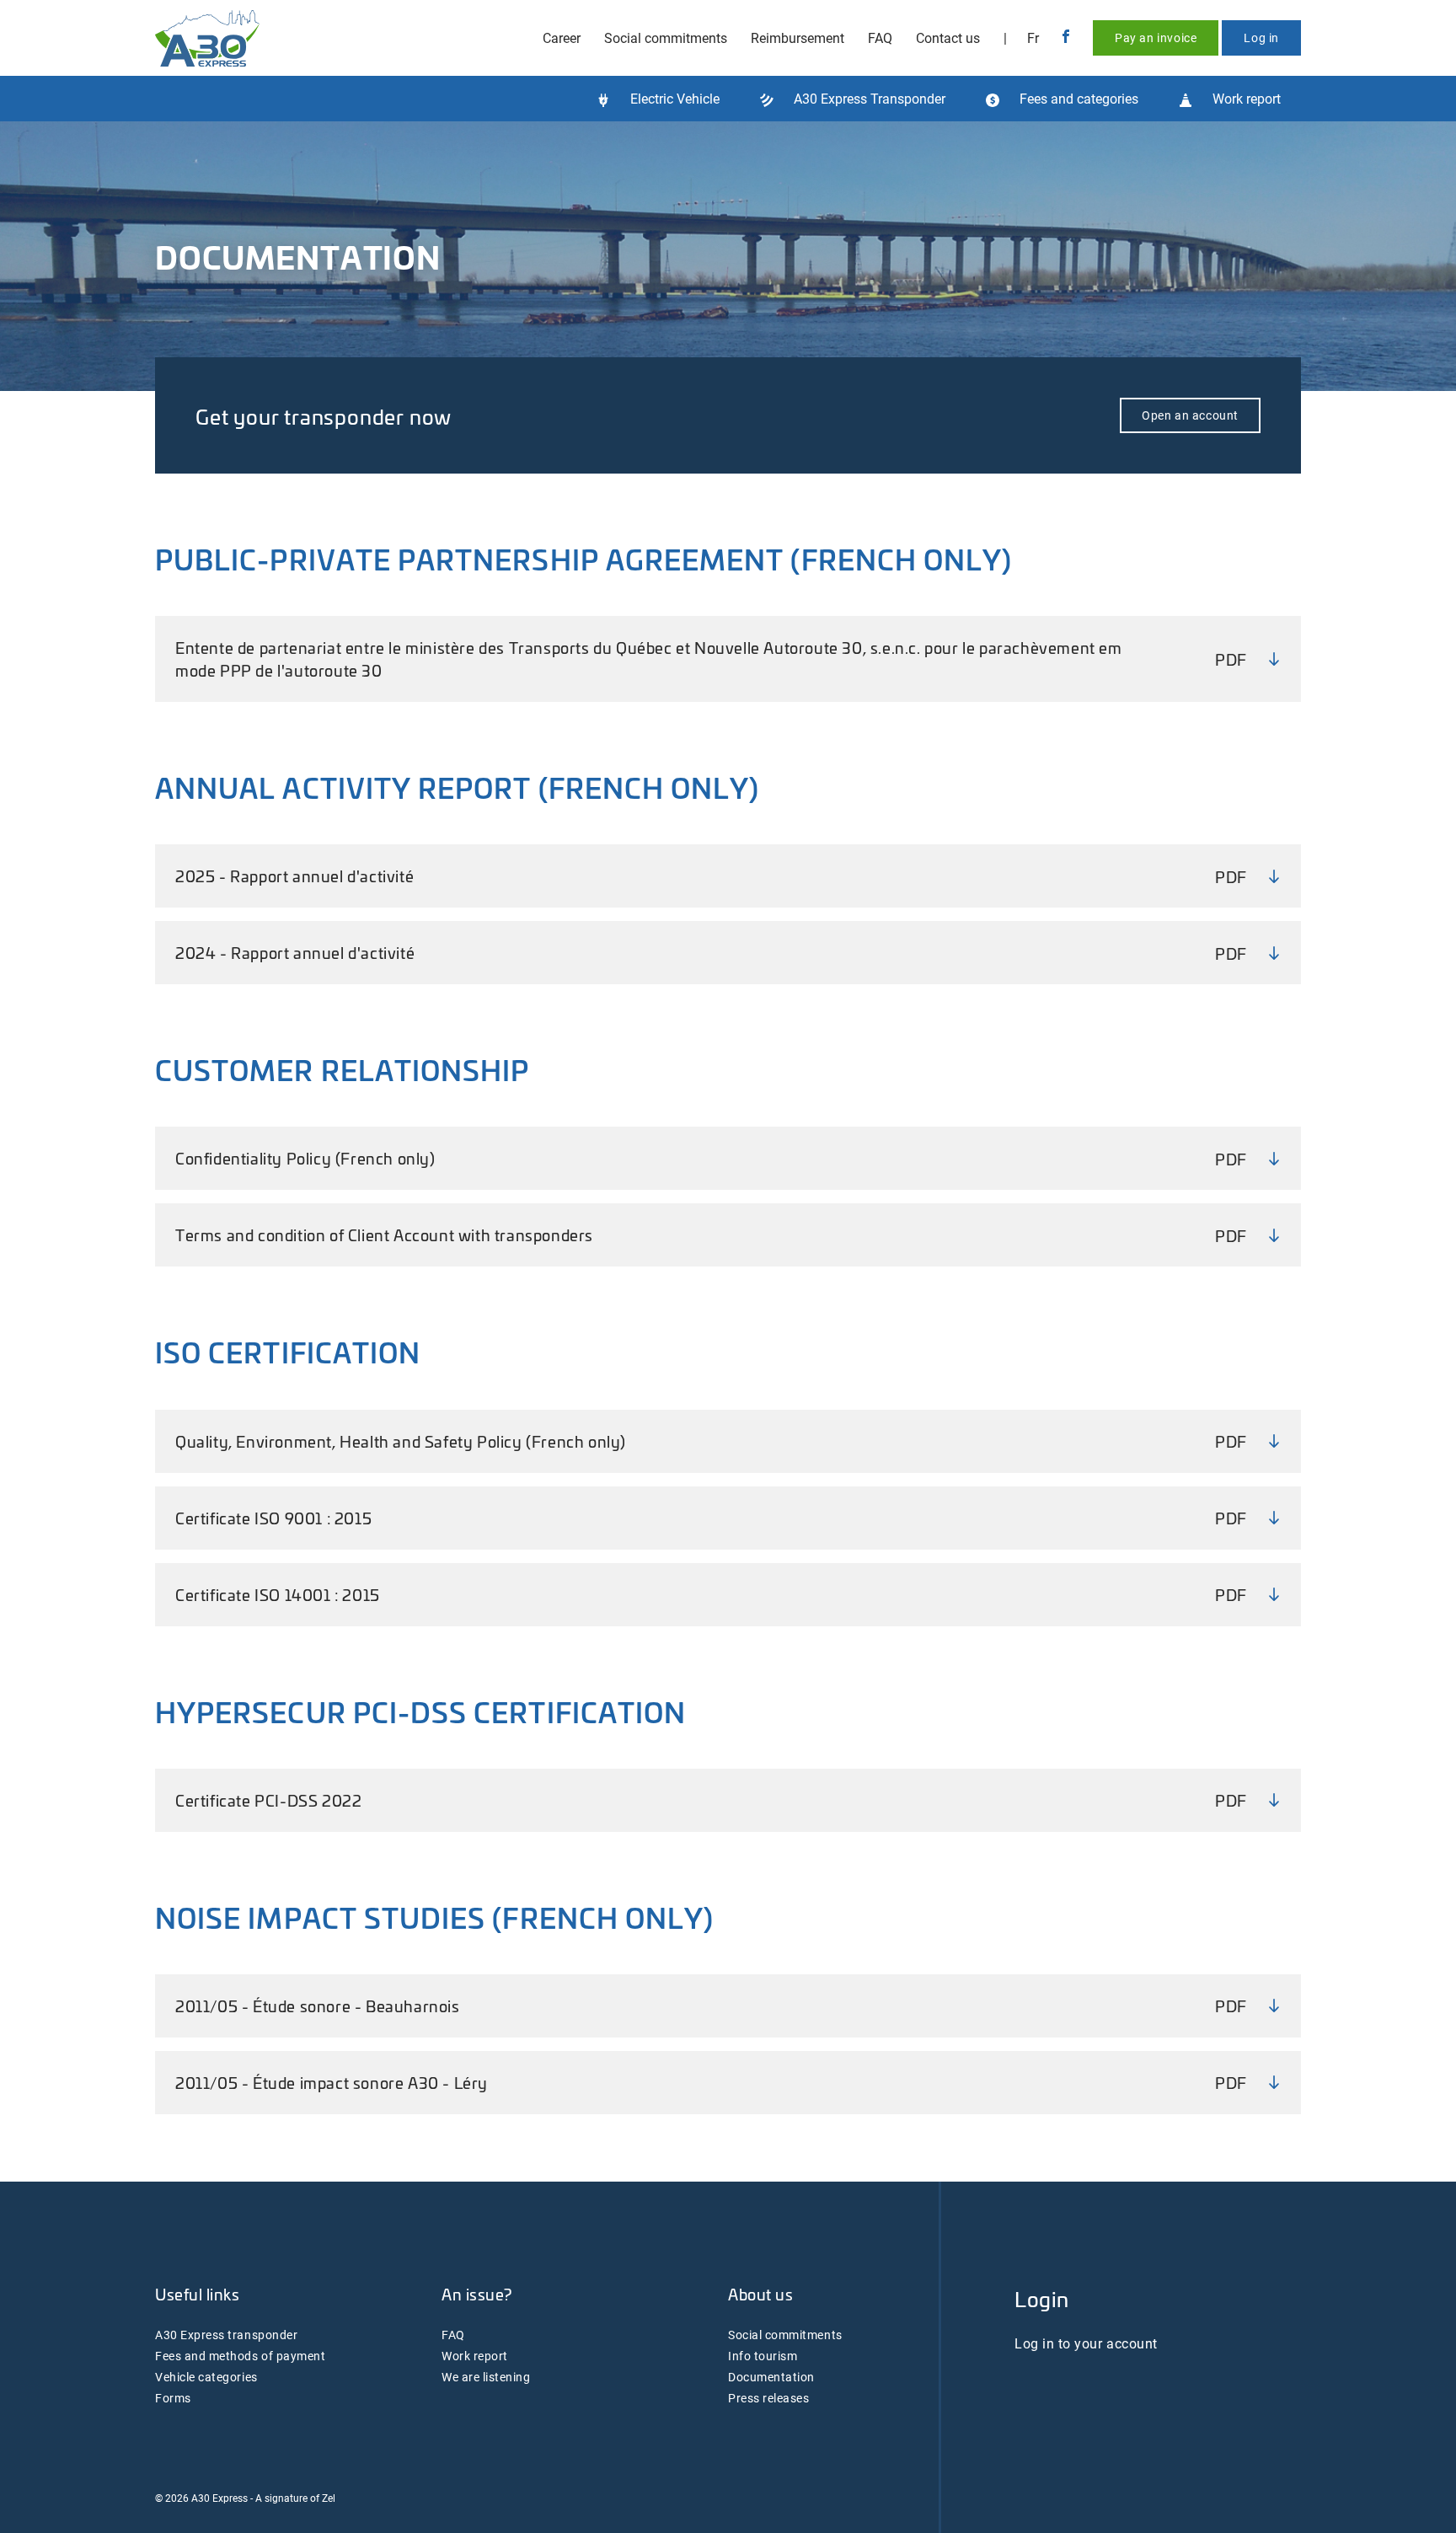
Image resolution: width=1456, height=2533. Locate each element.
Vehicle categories (206, 2377)
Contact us (948, 37)
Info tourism (763, 2356)
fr (1033, 37)
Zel (329, 2498)
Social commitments (666, 37)
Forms (173, 2398)
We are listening (486, 2377)
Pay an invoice (1156, 37)
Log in (1261, 37)
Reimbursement (798, 37)
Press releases (768, 2398)
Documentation (771, 2377)
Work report (475, 2356)
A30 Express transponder (226, 2335)
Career (562, 37)
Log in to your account (1086, 2343)
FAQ (880, 37)
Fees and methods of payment (240, 2356)
